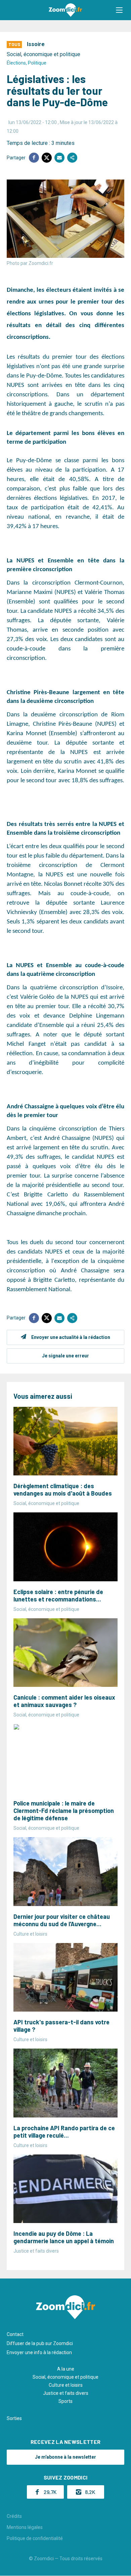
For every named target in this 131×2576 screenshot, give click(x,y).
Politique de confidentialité (35, 2538)
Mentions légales (25, 2527)
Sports (65, 2401)
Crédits (14, 2516)
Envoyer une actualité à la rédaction (71, 1337)
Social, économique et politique (43, 54)
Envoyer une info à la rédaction (39, 2352)
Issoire (36, 44)
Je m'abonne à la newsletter (65, 2457)
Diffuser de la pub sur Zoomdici (40, 2343)
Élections (16, 63)
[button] (119, 10)
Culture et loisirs (66, 2385)
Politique (37, 63)
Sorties (14, 2418)
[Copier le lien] (72, 158)
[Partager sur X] (47, 158)
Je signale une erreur (65, 1356)
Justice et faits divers (66, 2393)
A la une (66, 2369)
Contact (15, 2334)
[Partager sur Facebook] (34, 158)
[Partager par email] (59, 158)
